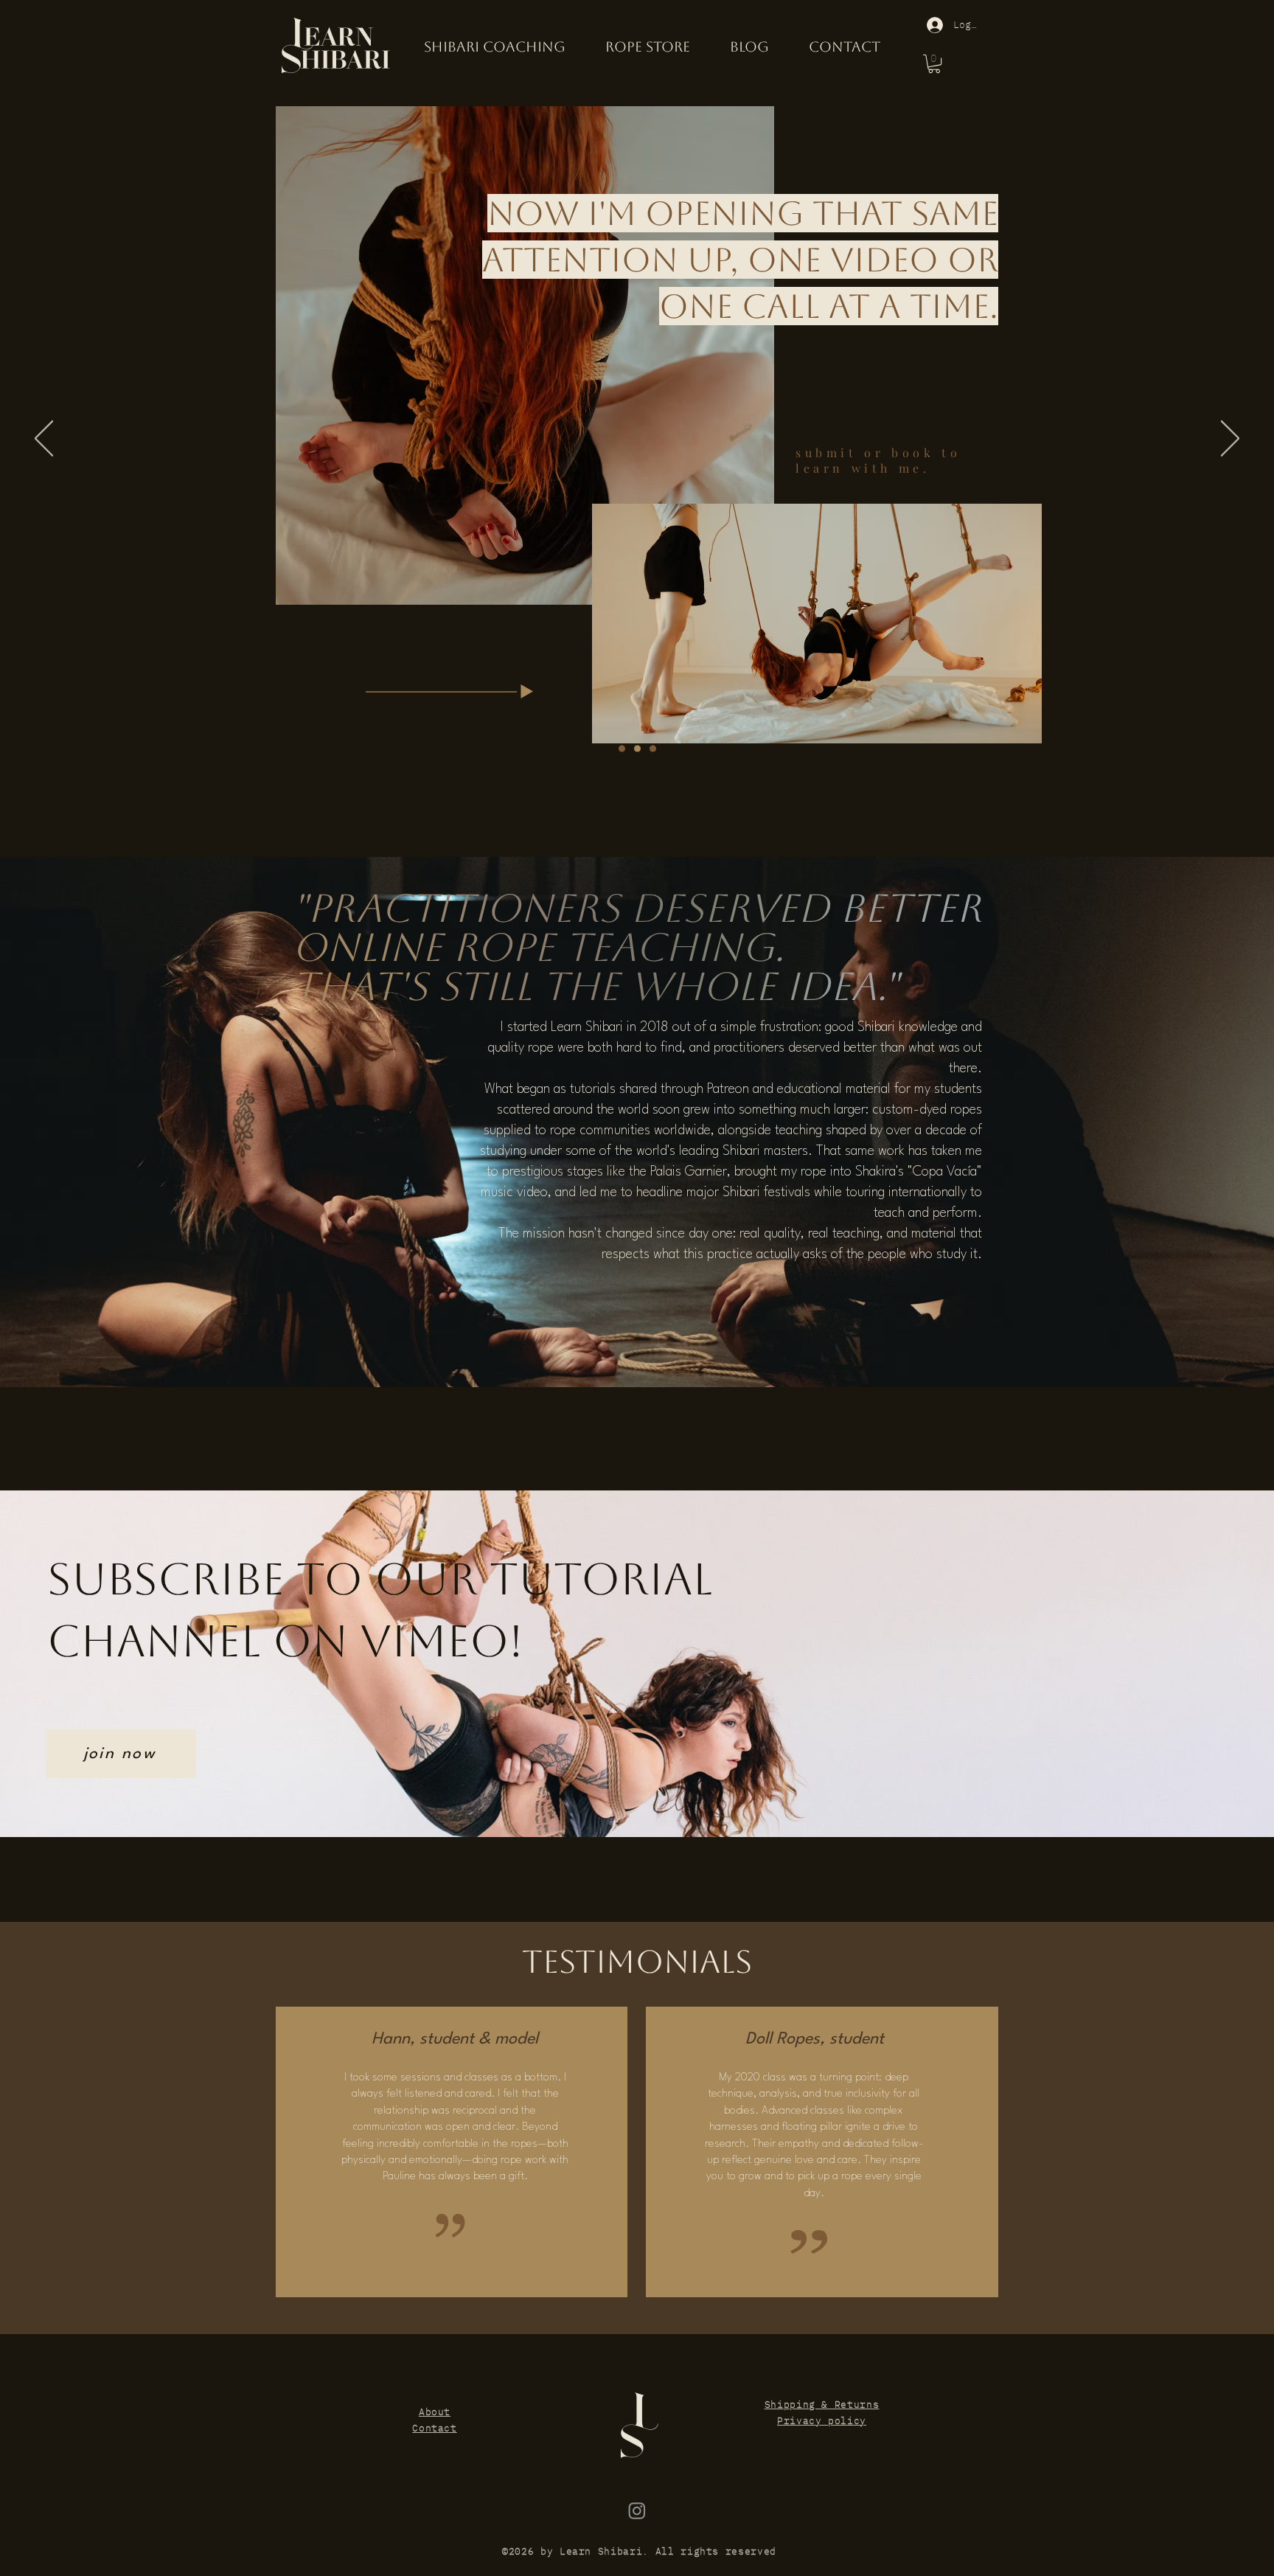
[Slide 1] (622, 749)
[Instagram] (637, 2510)
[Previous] (44, 440)
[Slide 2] (637, 749)
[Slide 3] (653, 749)
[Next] (1230, 440)
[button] (934, 64)
